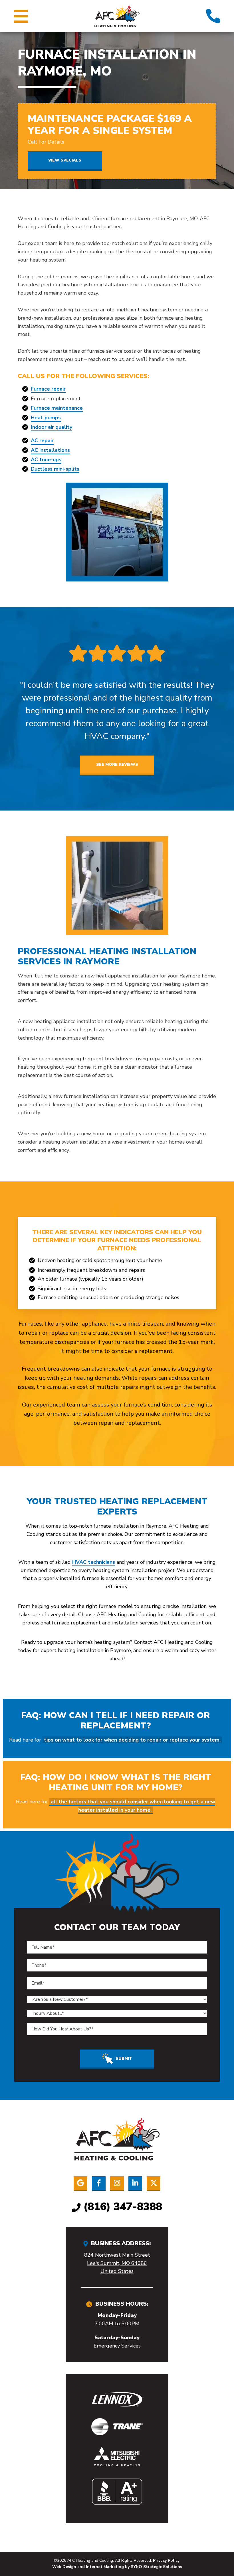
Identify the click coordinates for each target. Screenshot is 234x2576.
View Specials (65, 160)
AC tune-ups (46, 460)
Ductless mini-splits (55, 469)
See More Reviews (117, 765)
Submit (124, 2058)
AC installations (50, 450)
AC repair (42, 440)
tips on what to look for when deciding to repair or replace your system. (132, 1740)
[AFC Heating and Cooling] (117, 15)
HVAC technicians (94, 1562)
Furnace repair (48, 389)
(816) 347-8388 (123, 2207)
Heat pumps (46, 418)
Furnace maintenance (57, 408)
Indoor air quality (52, 427)
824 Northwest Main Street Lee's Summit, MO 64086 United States (117, 2263)
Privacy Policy (166, 2560)
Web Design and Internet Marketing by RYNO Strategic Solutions (117, 2567)
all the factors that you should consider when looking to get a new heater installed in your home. (133, 1806)
